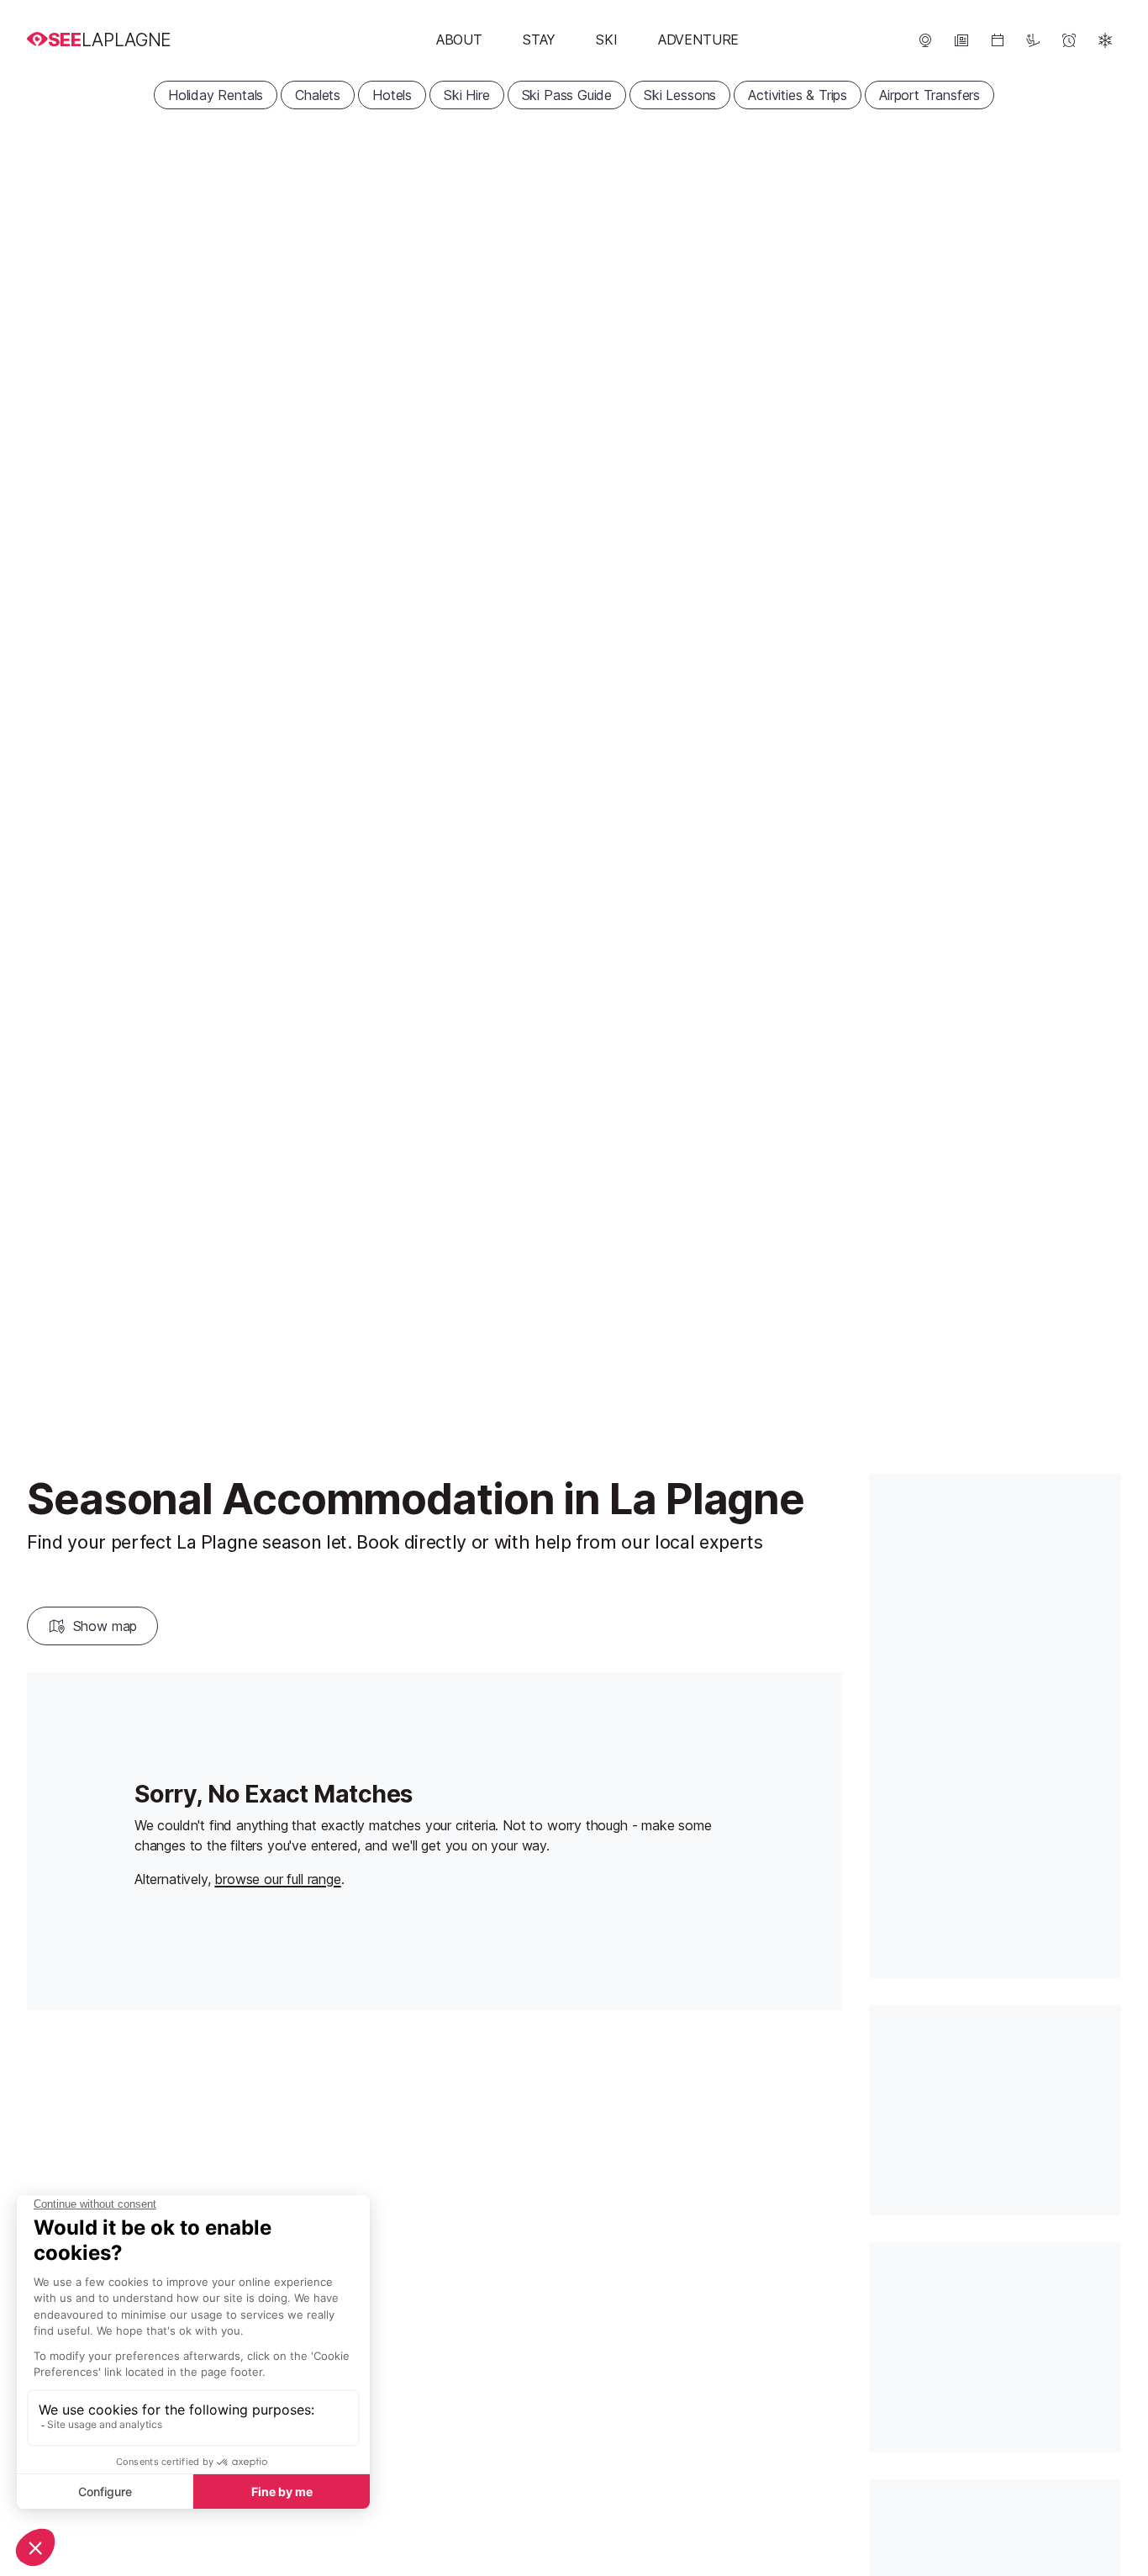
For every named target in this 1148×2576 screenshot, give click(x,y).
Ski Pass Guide (567, 95)
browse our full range (277, 1879)
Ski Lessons (680, 95)
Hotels (392, 95)
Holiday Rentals (216, 95)
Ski (606, 40)
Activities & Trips (798, 95)
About (459, 40)
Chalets (318, 95)
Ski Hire (467, 95)
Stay (539, 40)
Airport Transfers (929, 95)
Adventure (698, 40)
